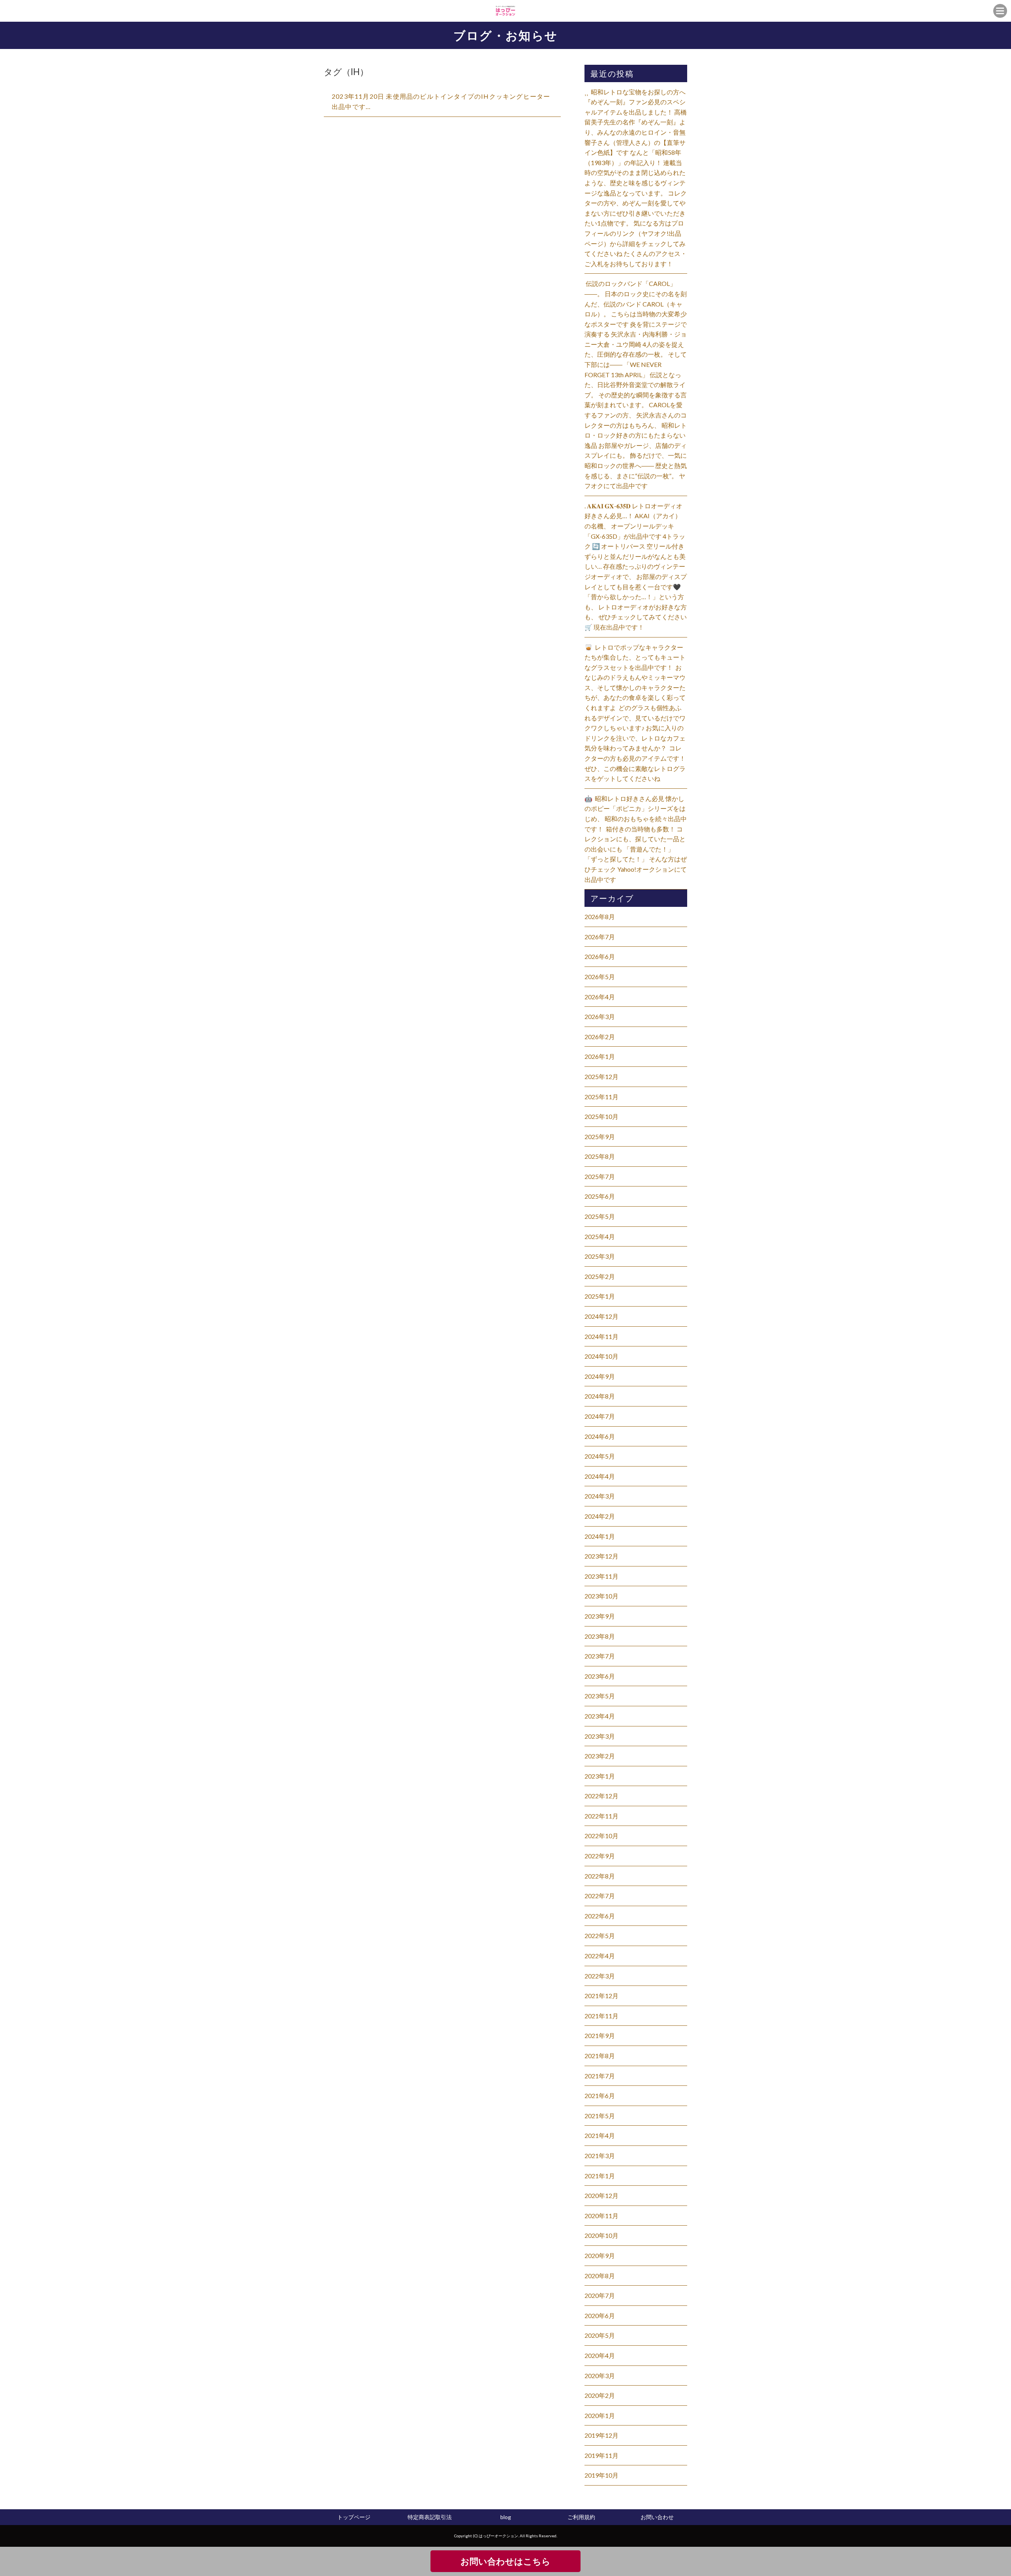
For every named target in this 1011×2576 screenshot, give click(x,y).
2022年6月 (600, 1916)
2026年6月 (600, 956)
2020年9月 (600, 2255)
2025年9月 (600, 1137)
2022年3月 (600, 1976)
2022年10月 (601, 1836)
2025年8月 (600, 1156)
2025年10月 (601, 1116)
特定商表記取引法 (430, 2517)
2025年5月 (600, 1216)
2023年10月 (601, 1596)
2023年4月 (600, 1716)
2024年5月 (600, 1456)
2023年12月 (601, 1556)
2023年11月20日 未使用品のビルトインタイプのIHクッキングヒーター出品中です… (441, 101)
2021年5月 (600, 2116)
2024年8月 (600, 1396)
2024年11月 (601, 1336)
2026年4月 (600, 997)
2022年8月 (600, 1876)
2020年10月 (601, 2235)
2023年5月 (600, 1696)
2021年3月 (600, 2156)
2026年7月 (600, 937)
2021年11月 (601, 2016)
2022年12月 (601, 1796)
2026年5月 (600, 977)
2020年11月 (601, 2216)
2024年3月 (600, 1496)
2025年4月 (600, 1236)
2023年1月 (600, 1776)
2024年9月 (600, 1376)
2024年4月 (600, 1476)
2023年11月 (601, 1576)
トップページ (354, 2517)
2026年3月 (600, 1016)
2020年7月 (600, 2295)
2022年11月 (601, 1816)
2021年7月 (600, 2076)
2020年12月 (601, 2195)
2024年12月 (601, 1316)
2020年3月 (600, 2376)
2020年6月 (600, 2316)
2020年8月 (600, 2276)
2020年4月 (600, 2355)
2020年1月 (600, 2415)
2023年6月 (600, 1676)
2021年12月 (601, 1996)
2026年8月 (600, 917)
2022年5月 (600, 1936)
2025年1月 (600, 1296)
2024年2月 (600, 1516)
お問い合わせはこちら (505, 2561)
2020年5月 (600, 2335)
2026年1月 (600, 1056)
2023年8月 (600, 1636)
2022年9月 (600, 1856)
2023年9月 (600, 1616)
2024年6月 (600, 1436)
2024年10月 (601, 1356)
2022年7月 (600, 1896)
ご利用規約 (581, 2517)
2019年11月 (601, 2455)
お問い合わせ (657, 2517)
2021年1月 (600, 2176)
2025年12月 (601, 1076)
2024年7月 (600, 1416)
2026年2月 (600, 1037)
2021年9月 (600, 2035)
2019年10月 (601, 2475)
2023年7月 (600, 1656)
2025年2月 (600, 1276)
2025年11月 (601, 1097)
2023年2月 (600, 1756)
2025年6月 (600, 1196)
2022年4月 (600, 1956)
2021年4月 (600, 2135)
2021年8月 (600, 2056)
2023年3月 (600, 1736)
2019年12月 (601, 2435)
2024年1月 (600, 1536)
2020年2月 (600, 2395)
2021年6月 (600, 2096)
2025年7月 (600, 1176)
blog (506, 2517)
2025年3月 (600, 1256)
